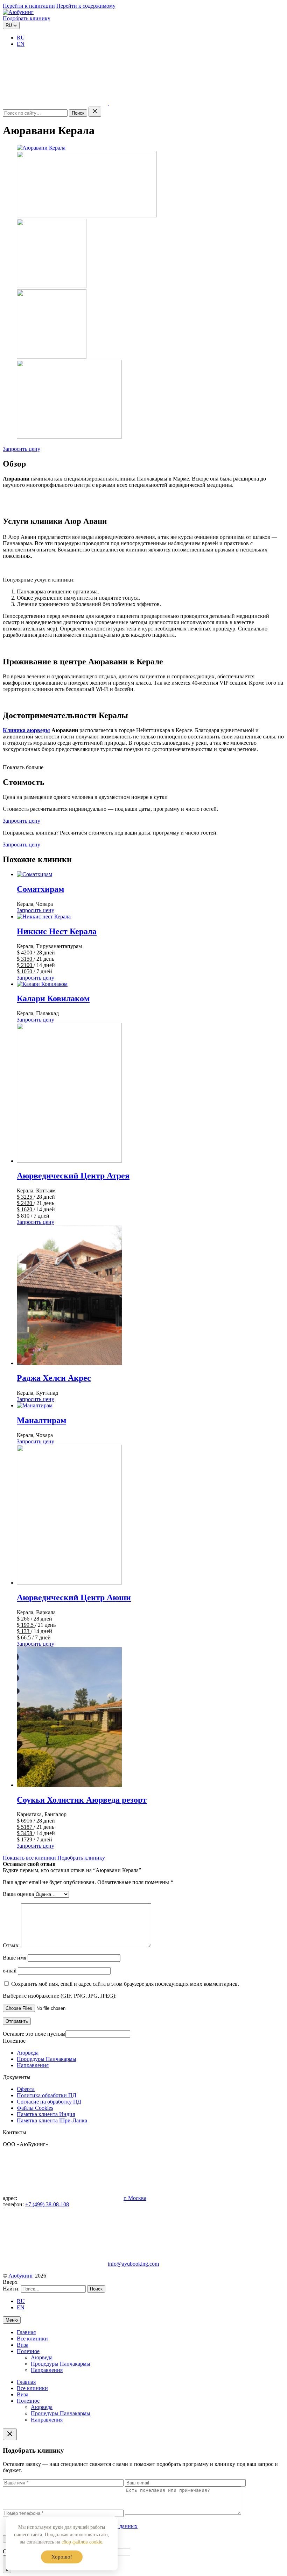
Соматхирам (40, 889)
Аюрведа (28, 2053)
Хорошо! (62, 2557)
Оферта (26, 2089)
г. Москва (135, 2198)
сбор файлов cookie (82, 2542)
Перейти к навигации (29, 6)
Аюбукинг (21, 2276)
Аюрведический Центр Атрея (73, 1176)
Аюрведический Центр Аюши (74, 1597)
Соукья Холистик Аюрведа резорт (82, 1800)
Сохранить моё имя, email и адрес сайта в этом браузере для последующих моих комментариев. (125, 1984)
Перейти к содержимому (86, 6)
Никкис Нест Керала (57, 931)
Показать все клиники (29, 1858)
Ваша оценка (18, 1894)
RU (21, 38)
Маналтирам (41, 1420)
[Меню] (162, 103)
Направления (33, 2065)
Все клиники (32, 2339)
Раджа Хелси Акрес (54, 1378)
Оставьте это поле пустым (34, 2034)
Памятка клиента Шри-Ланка (52, 2120)
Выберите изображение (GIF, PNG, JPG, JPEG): (60, 1996)
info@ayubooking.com (133, 2264)
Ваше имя (15, 1958)
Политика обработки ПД (47, 2095)
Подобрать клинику (27, 18)
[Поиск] (56, 103)
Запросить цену (22, 449)
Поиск (78, 113)
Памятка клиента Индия (46, 2114)
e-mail (10, 1971)
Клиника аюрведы (26, 730)
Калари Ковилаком (53, 998)
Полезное (28, 2351)
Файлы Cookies (35, 2108)
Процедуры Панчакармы (47, 2059)
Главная (26, 2332)
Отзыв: (11, 1945)
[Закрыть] (95, 112)
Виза (23, 2345)
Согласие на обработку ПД (49, 2102)
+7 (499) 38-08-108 (47, 2204)
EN (21, 44)
